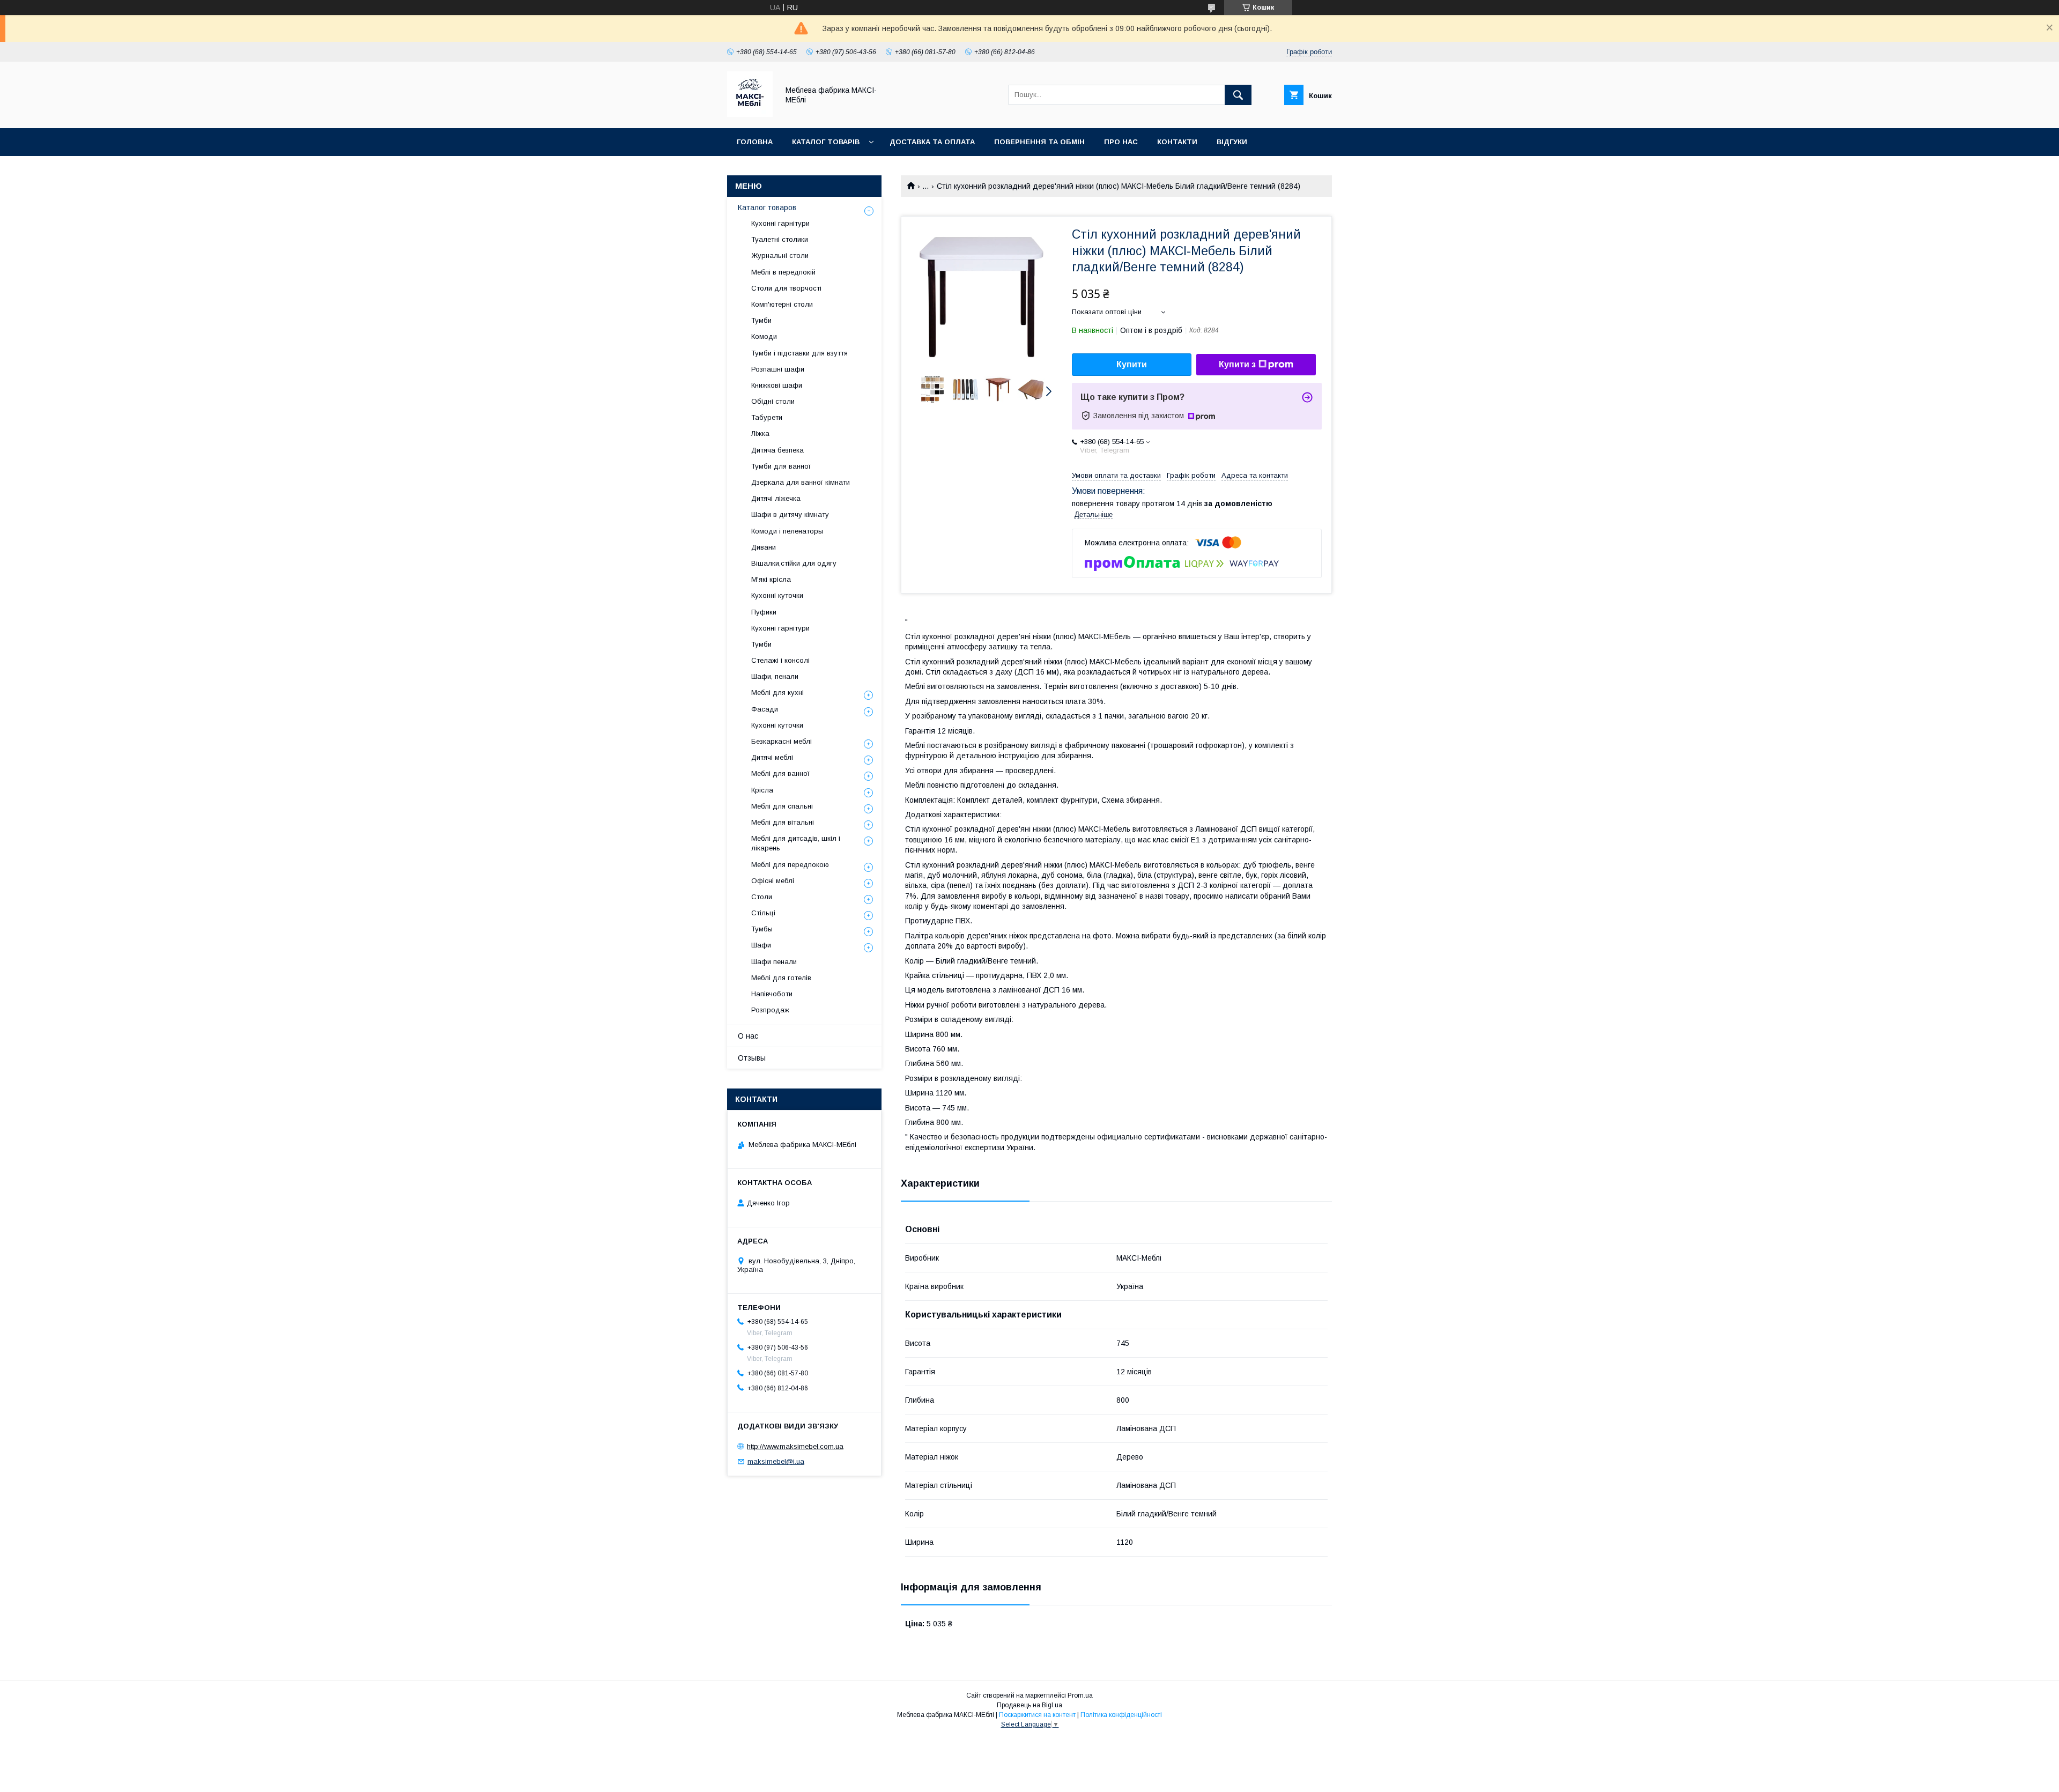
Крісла (762, 790)
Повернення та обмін (1039, 142)
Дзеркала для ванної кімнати (801, 482)
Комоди (764, 336)
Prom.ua (1080, 1695)
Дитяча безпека (777, 450)
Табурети (767, 417)
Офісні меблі (773, 881)
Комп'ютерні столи (782, 304)
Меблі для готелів (781, 978)
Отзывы (752, 1058)
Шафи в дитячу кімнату (790, 514)
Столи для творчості (786, 288)
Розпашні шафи (778, 369)
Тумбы (762, 929)
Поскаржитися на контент (1037, 1715)
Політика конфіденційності (1121, 1715)
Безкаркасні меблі (782, 741)
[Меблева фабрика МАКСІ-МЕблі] (750, 114)
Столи (762, 897)
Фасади (765, 709)
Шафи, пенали (775, 676)
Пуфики (764, 612)
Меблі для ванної (780, 773)
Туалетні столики (780, 239)
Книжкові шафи (777, 385)
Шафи (761, 945)
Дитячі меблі (772, 757)
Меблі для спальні (782, 806)
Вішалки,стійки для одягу (794, 563)
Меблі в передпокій (783, 272)
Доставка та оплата (932, 142)
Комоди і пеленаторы (787, 531)
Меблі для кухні (777, 693)
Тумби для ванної (781, 466)
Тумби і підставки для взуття (799, 353)
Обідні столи (773, 401)
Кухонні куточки (777, 595)
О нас (748, 1036)
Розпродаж (770, 1010)
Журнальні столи (780, 256)
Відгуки (1232, 142)
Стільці (763, 913)
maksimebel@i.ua (776, 1461)
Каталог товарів (826, 142)
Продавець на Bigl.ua (1029, 1705)
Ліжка (760, 434)
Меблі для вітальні (783, 822)
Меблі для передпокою (790, 865)
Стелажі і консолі (780, 660)
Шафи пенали (774, 962)
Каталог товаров (767, 208)
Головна (755, 142)
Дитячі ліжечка (776, 498)
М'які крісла (771, 579)
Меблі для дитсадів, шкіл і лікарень (796, 843)
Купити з (1237, 364)
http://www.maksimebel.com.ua (795, 1446)
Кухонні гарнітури (780, 223)
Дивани (764, 547)
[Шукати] (1238, 95)
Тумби (761, 320)
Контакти (1177, 142)
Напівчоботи (772, 994)
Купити (1132, 364)
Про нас (1121, 142)
